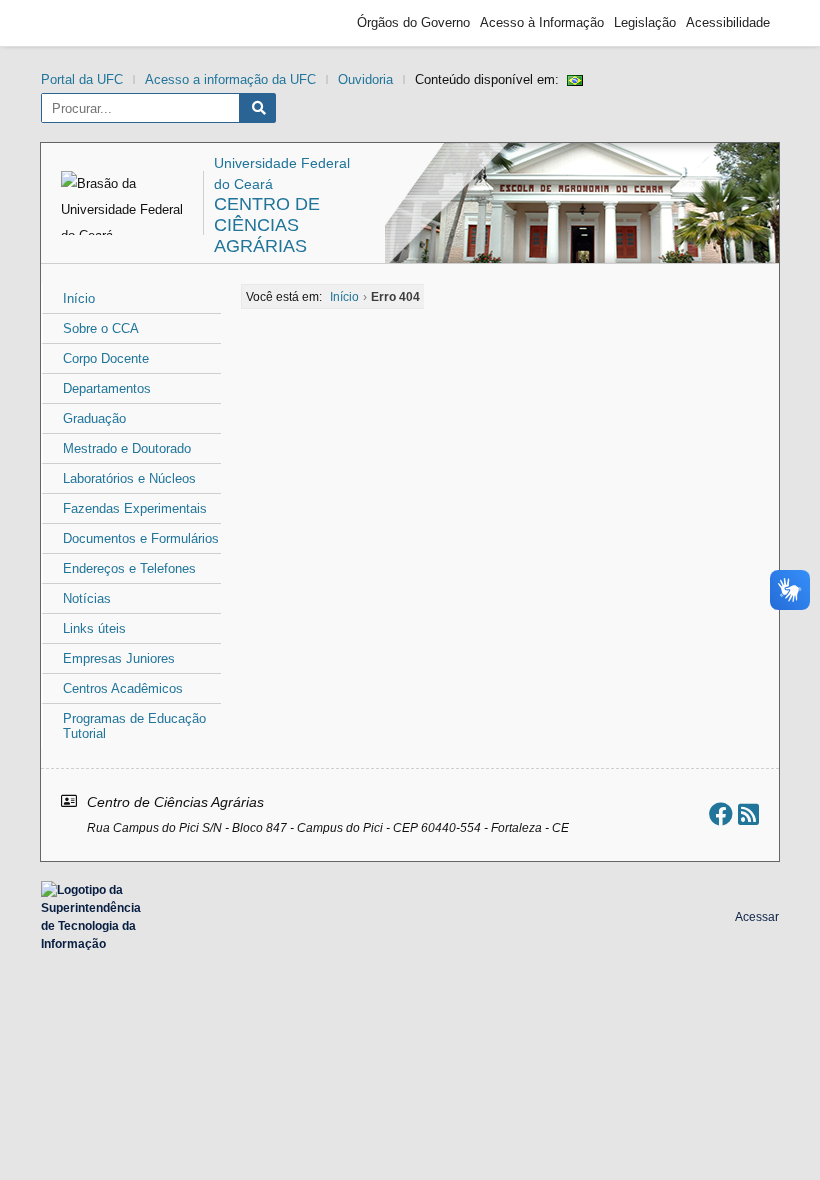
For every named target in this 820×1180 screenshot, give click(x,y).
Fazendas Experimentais (135, 508)
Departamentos (107, 388)
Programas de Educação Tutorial (134, 726)
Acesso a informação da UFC (230, 79)
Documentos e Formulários (141, 538)
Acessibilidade (728, 22)
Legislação (645, 22)
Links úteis (94, 628)
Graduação (94, 418)
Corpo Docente (106, 358)
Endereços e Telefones (129, 568)
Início (79, 298)
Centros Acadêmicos (123, 688)
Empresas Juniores (119, 658)
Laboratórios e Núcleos (129, 478)
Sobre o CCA (101, 328)
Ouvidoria (365, 79)
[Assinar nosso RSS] (748, 814)
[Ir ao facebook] (721, 814)
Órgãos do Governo (413, 22)
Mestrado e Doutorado (127, 448)
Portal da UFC (82, 79)
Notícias (87, 598)
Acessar (757, 917)
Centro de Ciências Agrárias (267, 225)
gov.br (86, 23)
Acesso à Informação (542, 22)
